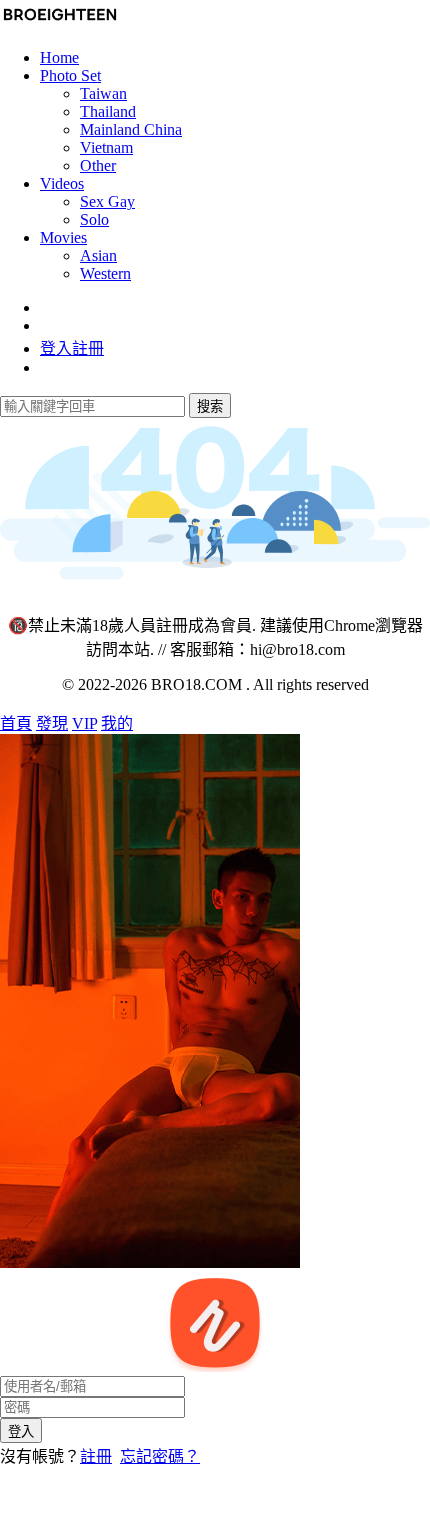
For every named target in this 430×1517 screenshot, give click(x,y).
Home (59, 57)
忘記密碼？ (160, 1456)
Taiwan (103, 93)
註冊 (96, 1456)
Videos (62, 183)
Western (105, 273)
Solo (94, 219)
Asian (98, 255)
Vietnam (106, 147)
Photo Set (70, 75)
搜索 (210, 406)
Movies (63, 237)
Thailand (108, 111)
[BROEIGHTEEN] (60, 23)
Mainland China (131, 129)
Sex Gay (107, 201)
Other (98, 165)
